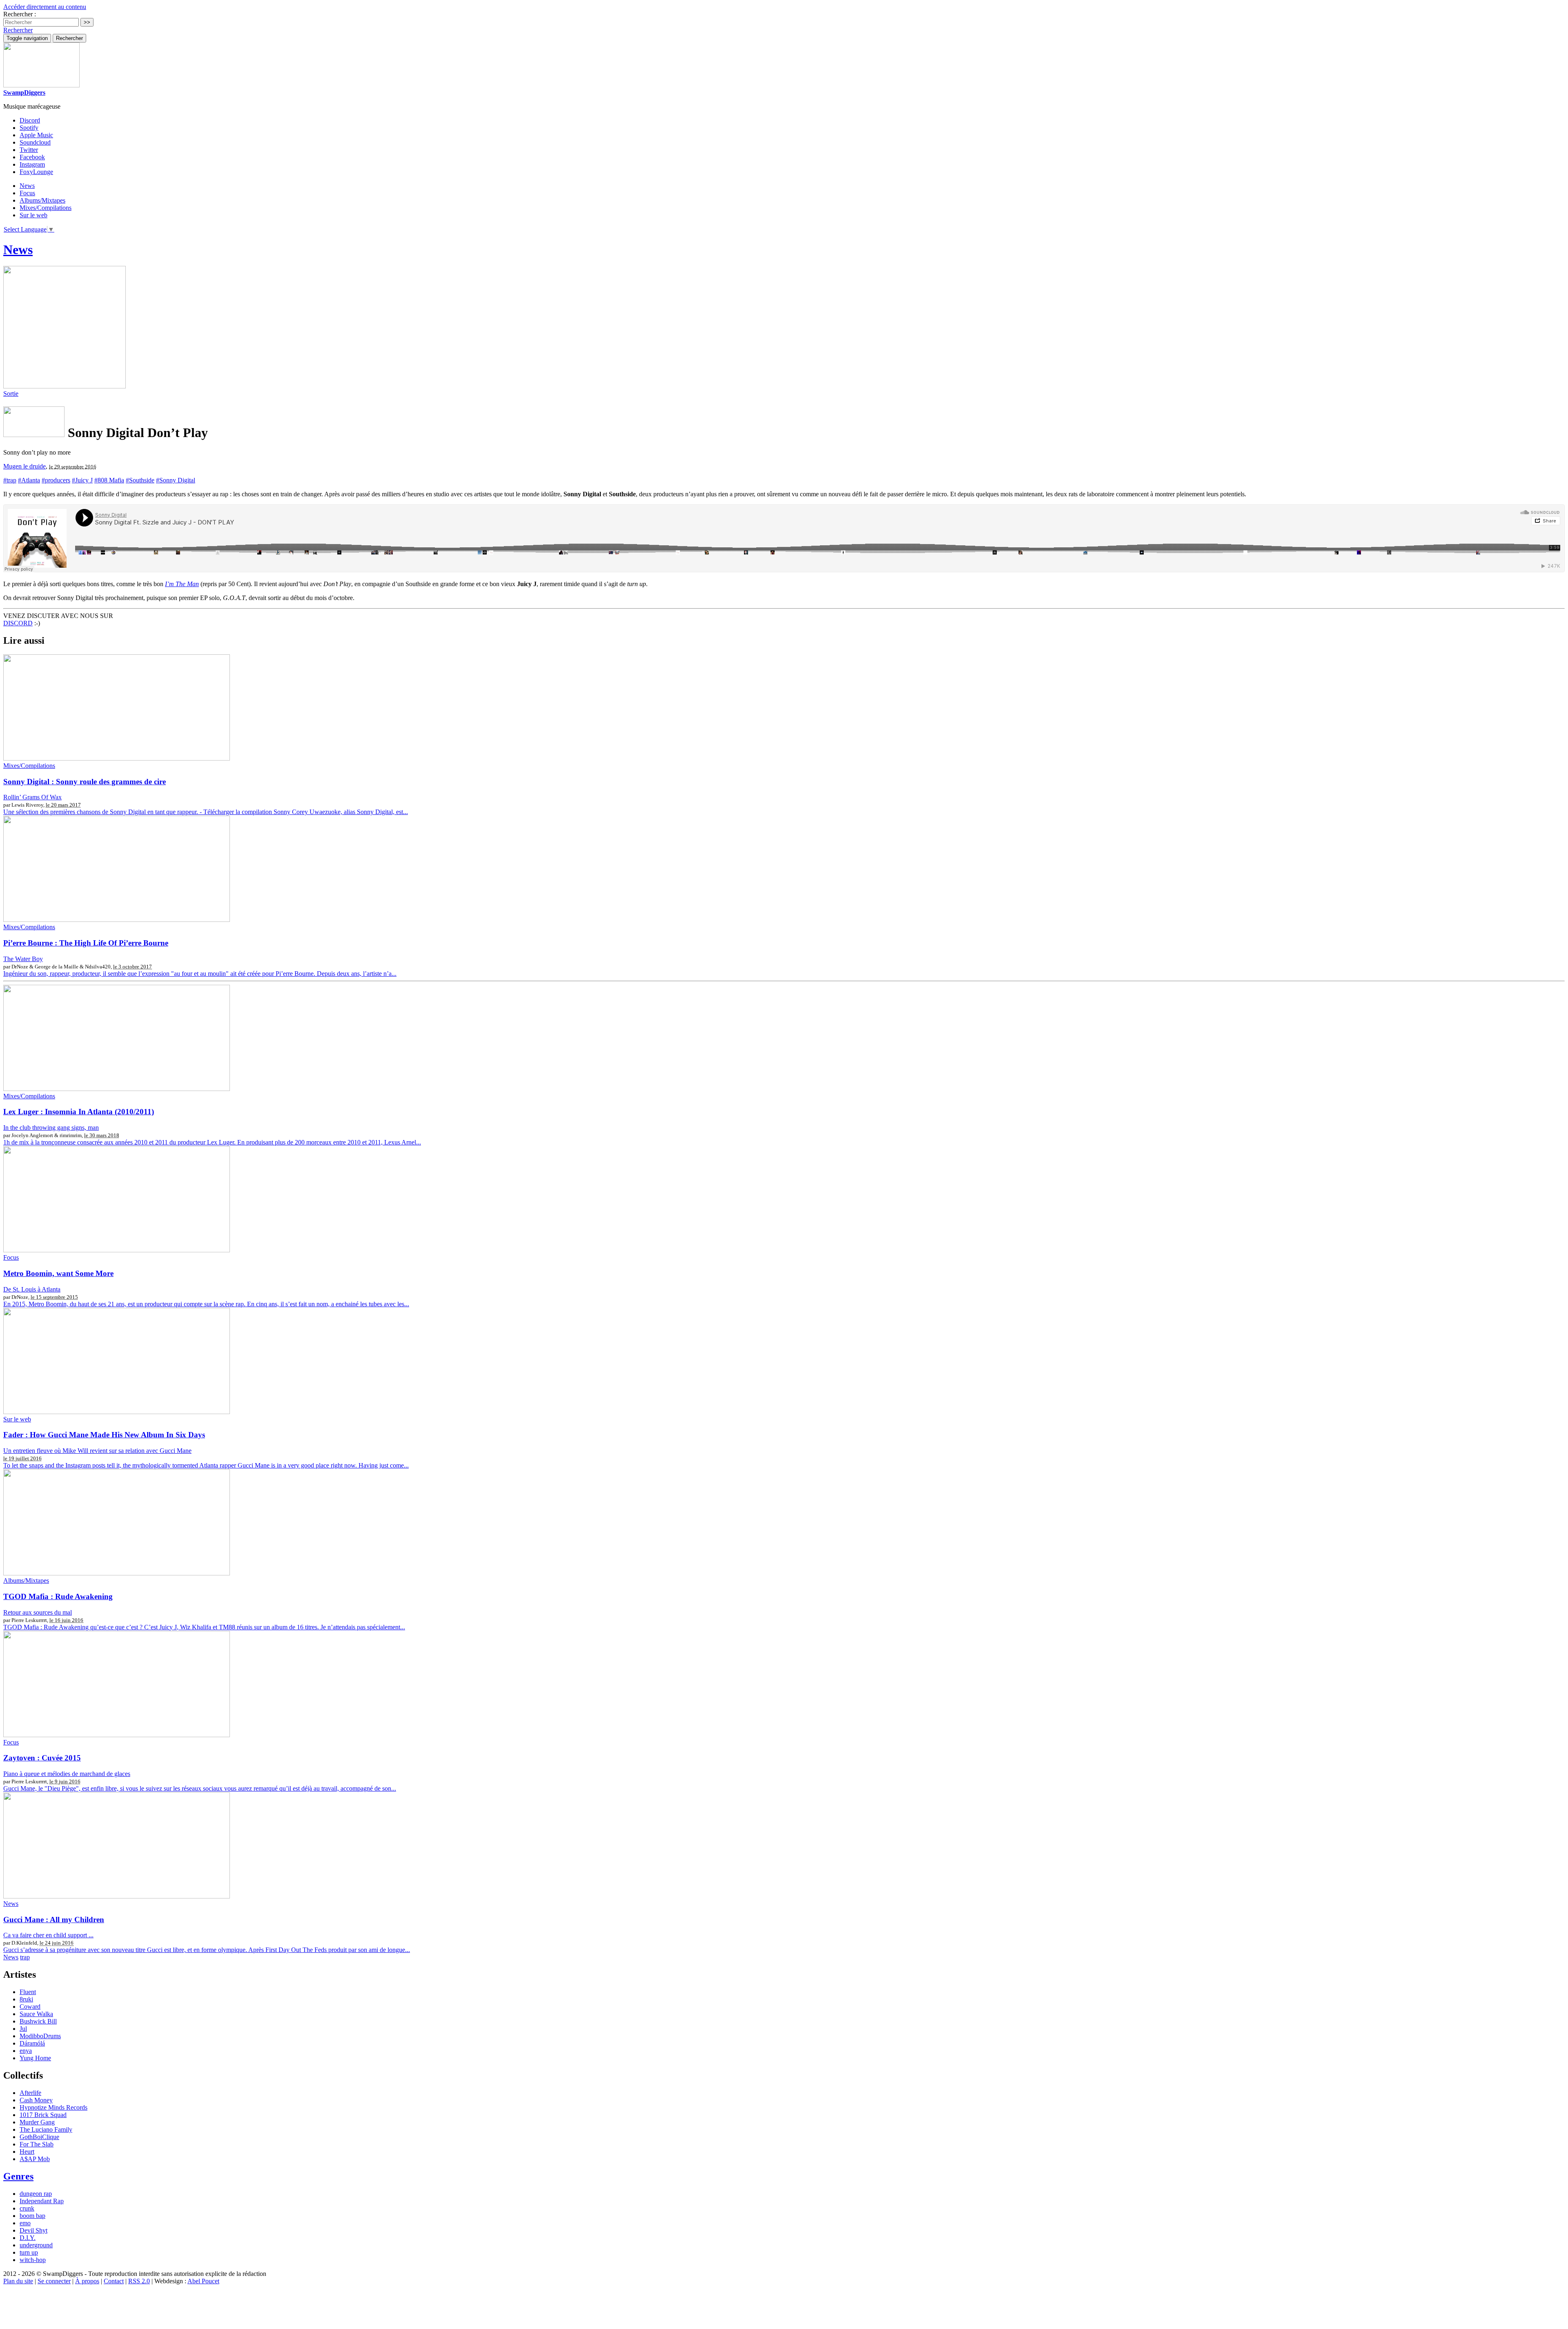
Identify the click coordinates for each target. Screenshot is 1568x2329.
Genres (18, 2176)
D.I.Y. (28, 2238)
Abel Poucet (203, 2281)
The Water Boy (23, 959)
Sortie (11, 394)
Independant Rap (42, 2201)
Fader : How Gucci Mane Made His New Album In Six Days (104, 1435)
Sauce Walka (36, 2014)
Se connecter (54, 2281)
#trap (10, 480)
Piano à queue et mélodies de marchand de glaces (67, 1774)
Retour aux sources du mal (38, 1612)
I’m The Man (182, 584)
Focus (27, 193)
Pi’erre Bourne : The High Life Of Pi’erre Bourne (86, 943)
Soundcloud (35, 142)
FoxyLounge (36, 172)
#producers (56, 480)
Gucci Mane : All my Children (54, 1920)
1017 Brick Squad (43, 2115)
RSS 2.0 (139, 2281)
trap (25, 1957)
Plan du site (18, 2281)
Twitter (29, 150)
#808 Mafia (109, 480)
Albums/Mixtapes (42, 200)
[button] (18, 30)
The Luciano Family (46, 2129)
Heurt (27, 2152)
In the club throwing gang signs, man (51, 1128)
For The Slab (37, 2144)
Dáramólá (32, 2043)
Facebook (32, 157)
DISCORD (18, 623)
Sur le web (33, 215)
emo (25, 2223)
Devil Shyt (33, 2230)
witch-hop (33, 2260)
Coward (30, 2007)
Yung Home (35, 2058)
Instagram (32, 164)
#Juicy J (82, 480)
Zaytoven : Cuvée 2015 (42, 1758)
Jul (23, 2029)
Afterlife (30, 2093)
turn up (29, 2252)
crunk (27, 2208)
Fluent (28, 1992)
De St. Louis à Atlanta (32, 1289)
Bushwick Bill (38, 2021)
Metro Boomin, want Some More (58, 1273)
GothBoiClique (39, 2137)
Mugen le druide (24, 466)
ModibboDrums (40, 2036)
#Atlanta (29, 480)
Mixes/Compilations (46, 208)
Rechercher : (20, 14)
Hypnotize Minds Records (53, 2107)
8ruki (26, 1999)
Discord (30, 120)
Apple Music (36, 135)
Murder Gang (37, 2122)
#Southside (140, 480)
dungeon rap (36, 2194)
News (27, 186)
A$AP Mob (35, 2159)
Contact (114, 2281)
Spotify (29, 128)
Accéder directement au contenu (45, 7)
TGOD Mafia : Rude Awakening (58, 1596)
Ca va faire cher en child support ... (48, 1935)
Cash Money (36, 2100)
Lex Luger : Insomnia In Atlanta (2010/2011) (79, 1112)
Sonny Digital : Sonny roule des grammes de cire (85, 782)
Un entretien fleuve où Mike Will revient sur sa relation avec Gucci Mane (97, 1451)
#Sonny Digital (176, 480)
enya (26, 2051)
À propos (87, 2281)
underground (36, 2245)
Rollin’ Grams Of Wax (32, 797)
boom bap (32, 2216)
